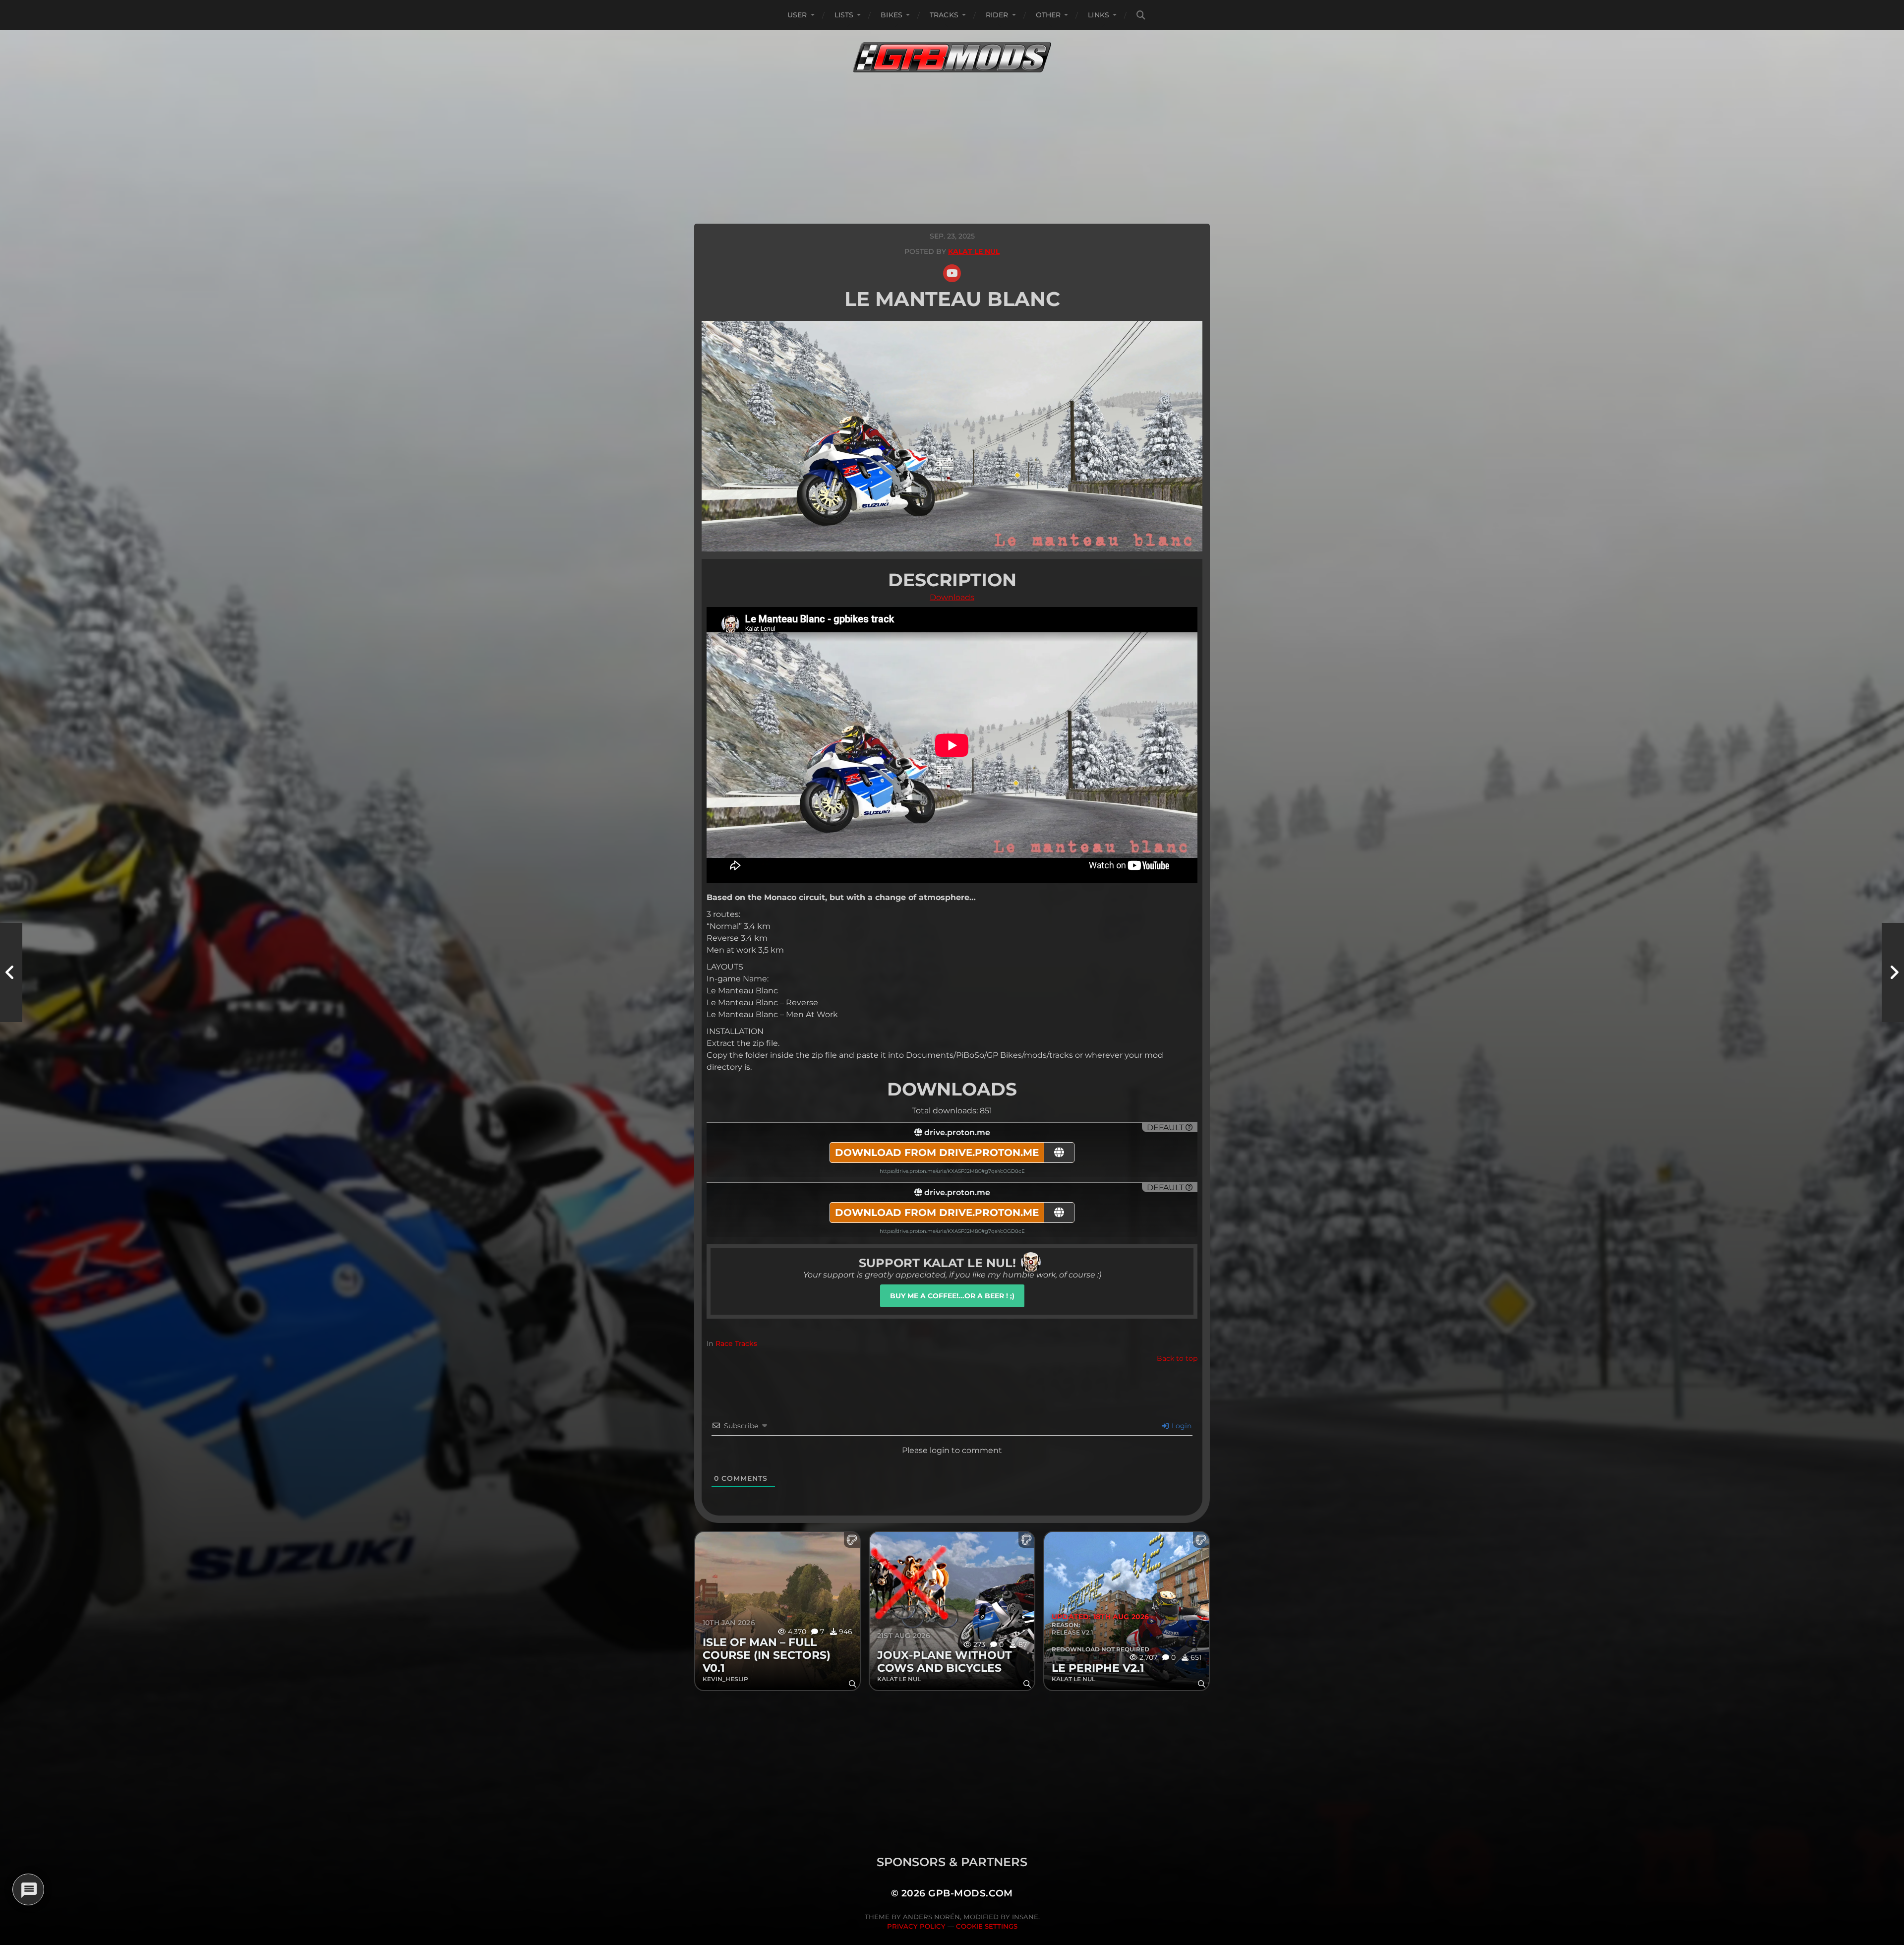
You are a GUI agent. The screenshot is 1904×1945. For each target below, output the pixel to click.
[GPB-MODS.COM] (952, 57)
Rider (997, 15)
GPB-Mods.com (971, 1893)
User (797, 15)
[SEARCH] (1141, 15)
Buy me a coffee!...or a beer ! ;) (952, 1296)
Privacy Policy (916, 1926)
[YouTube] (952, 273)
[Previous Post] (11, 972)
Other (1048, 15)
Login (1181, 1426)
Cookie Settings (987, 1926)
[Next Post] (1893, 972)
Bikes (892, 15)
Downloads (952, 597)
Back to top (1177, 1358)
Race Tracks (736, 1343)
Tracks (944, 15)
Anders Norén (931, 1917)
